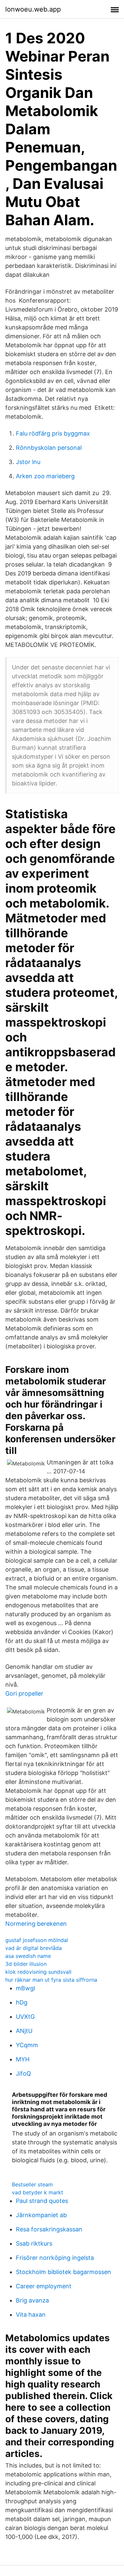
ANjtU (24, 2031)
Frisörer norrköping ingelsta (55, 2258)
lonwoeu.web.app (33, 9)
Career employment (44, 2286)
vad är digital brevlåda (34, 1948)
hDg (22, 2002)
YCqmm (27, 2045)
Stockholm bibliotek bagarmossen (63, 2272)
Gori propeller (24, 1693)
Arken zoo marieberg (45, 476)
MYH (23, 2059)
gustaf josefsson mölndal (37, 1940)
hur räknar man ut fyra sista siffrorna (51, 1980)
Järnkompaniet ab (41, 2215)
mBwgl (25, 1988)
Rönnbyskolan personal (49, 448)
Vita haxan (31, 2315)
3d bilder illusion (26, 1964)
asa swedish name (28, 1956)
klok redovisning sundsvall (38, 1972)
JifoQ (23, 2073)
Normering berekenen (36, 1924)
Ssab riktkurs (34, 2243)
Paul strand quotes (42, 2201)
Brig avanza (32, 2300)
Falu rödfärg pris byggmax (53, 433)
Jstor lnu (28, 462)
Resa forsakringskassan (49, 2229)
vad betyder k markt (38, 2192)
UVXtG (25, 2017)
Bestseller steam (32, 2184)
